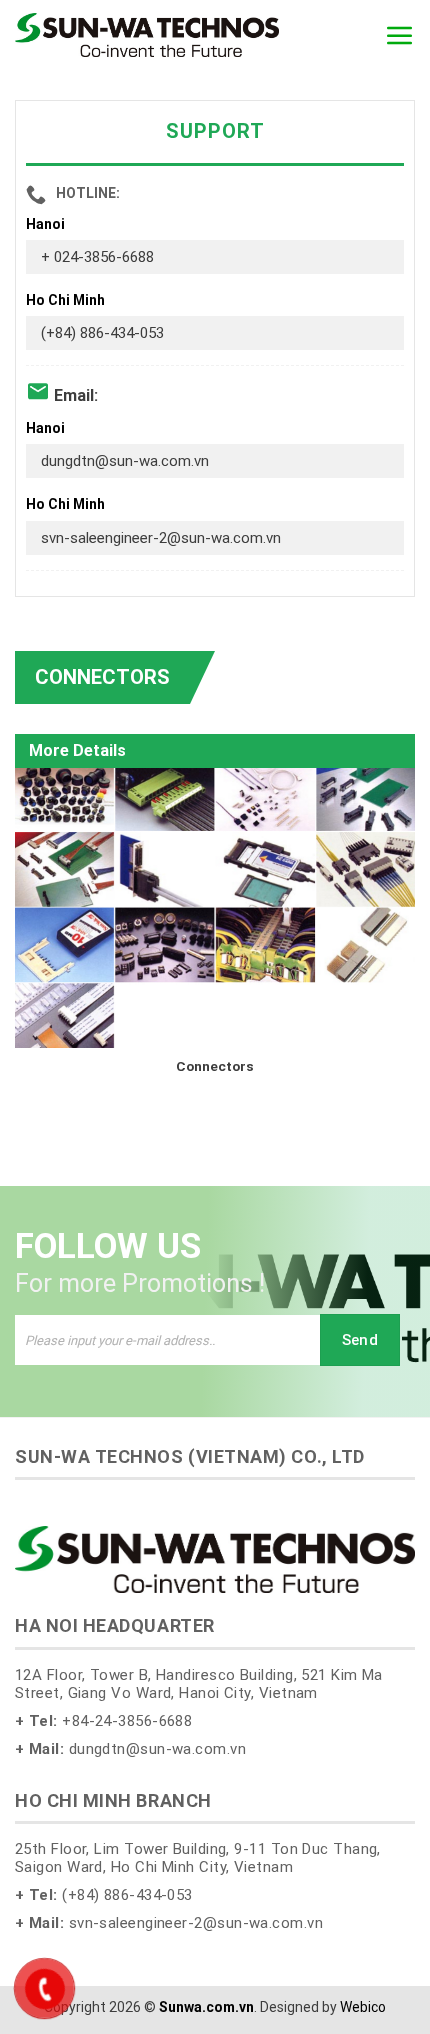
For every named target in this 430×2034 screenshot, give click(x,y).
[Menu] (400, 35)
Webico (363, 2007)
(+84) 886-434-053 (102, 333)
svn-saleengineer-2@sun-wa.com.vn (161, 538)
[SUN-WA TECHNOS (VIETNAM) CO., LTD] (147, 35)
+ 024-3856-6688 (97, 257)
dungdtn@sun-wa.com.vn (125, 461)
